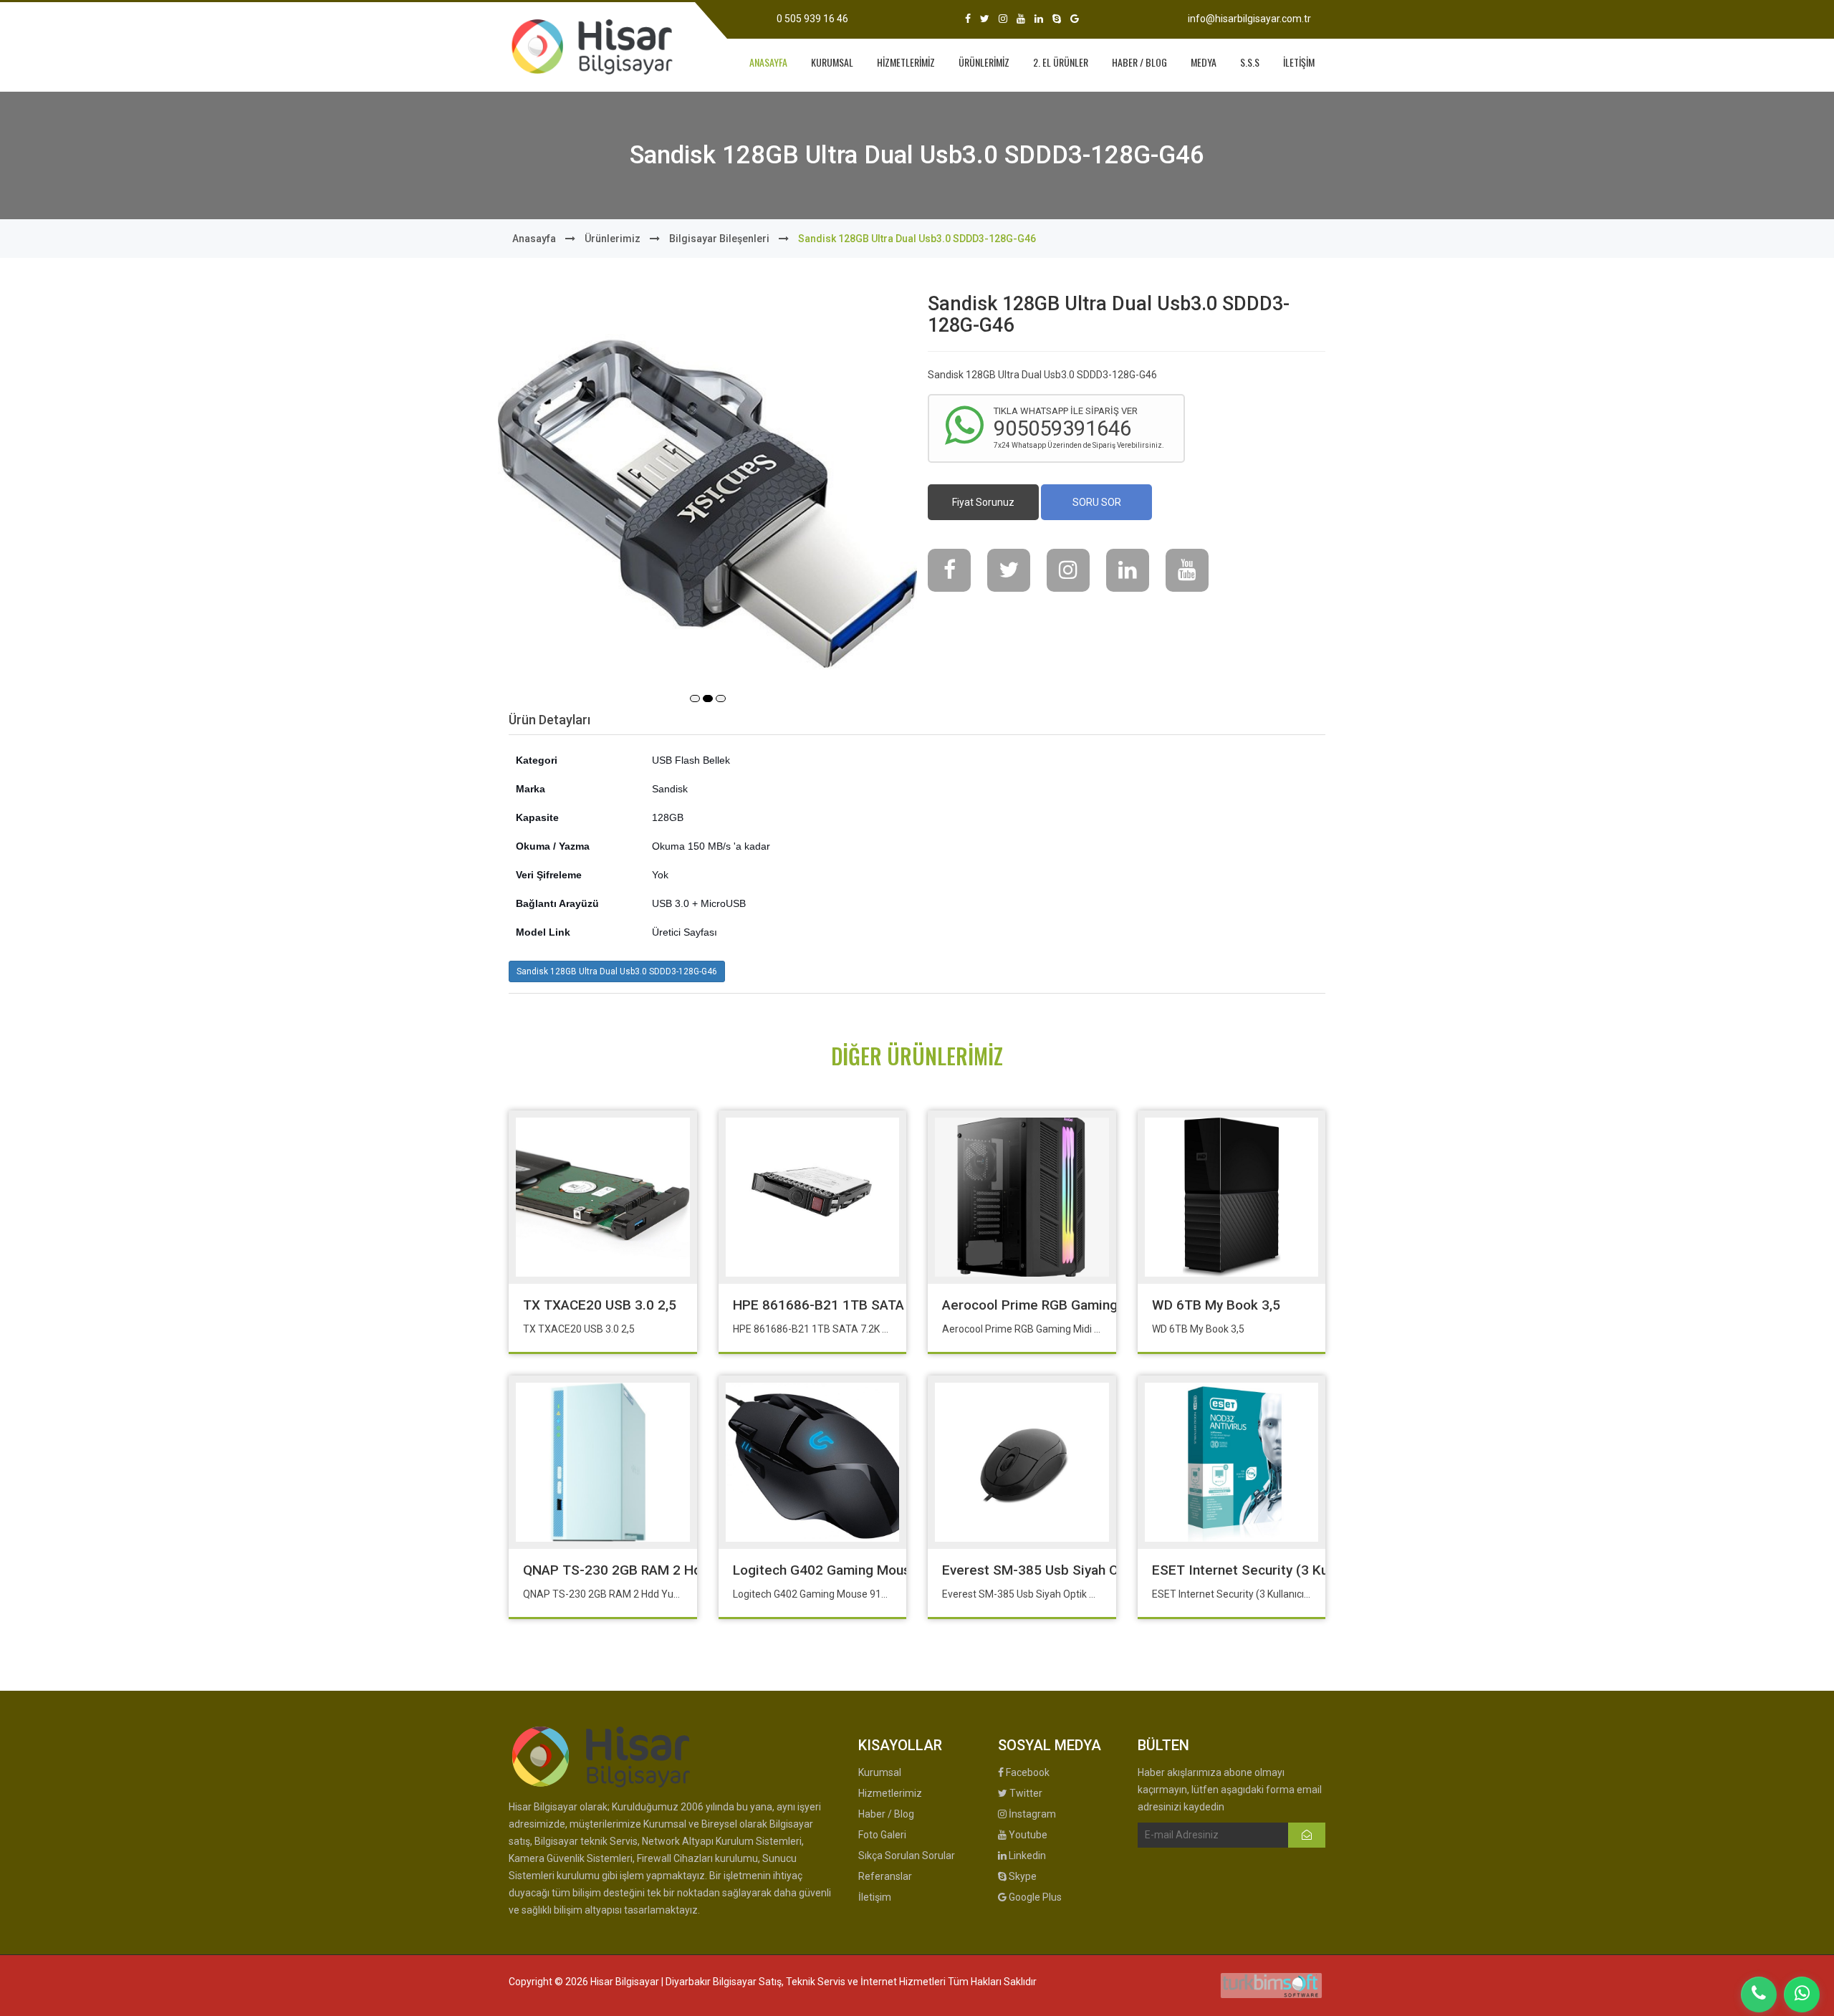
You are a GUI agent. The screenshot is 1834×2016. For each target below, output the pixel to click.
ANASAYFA (768, 62)
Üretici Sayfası (685, 932)
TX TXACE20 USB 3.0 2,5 (600, 1305)
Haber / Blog (886, 1814)
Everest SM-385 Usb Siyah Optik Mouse (1065, 1570)
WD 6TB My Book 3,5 (1216, 1305)
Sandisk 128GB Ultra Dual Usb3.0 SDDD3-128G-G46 (617, 971)
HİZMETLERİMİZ (906, 62)
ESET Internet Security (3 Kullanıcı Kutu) (1276, 1570)
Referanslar (885, 1876)
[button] (695, 699)
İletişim (875, 1897)
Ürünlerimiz (613, 239)
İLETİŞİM (1299, 62)
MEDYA (1204, 62)
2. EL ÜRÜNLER (1061, 62)
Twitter (1025, 1793)
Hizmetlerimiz (890, 1793)
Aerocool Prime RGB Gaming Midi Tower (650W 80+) (1104, 1305)
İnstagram (1031, 1814)
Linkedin (1026, 1856)
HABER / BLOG (1139, 62)
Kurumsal (880, 1772)
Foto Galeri (882, 1835)
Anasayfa (534, 239)
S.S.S (1250, 62)
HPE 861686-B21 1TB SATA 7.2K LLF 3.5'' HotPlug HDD (902, 1305)
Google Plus (1034, 1897)
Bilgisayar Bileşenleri (719, 239)
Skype (1022, 1876)
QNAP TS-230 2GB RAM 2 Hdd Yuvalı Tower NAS (672, 1570)
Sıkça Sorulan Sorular (907, 1856)
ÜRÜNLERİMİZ (984, 62)
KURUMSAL (832, 62)
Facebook (1027, 1772)
